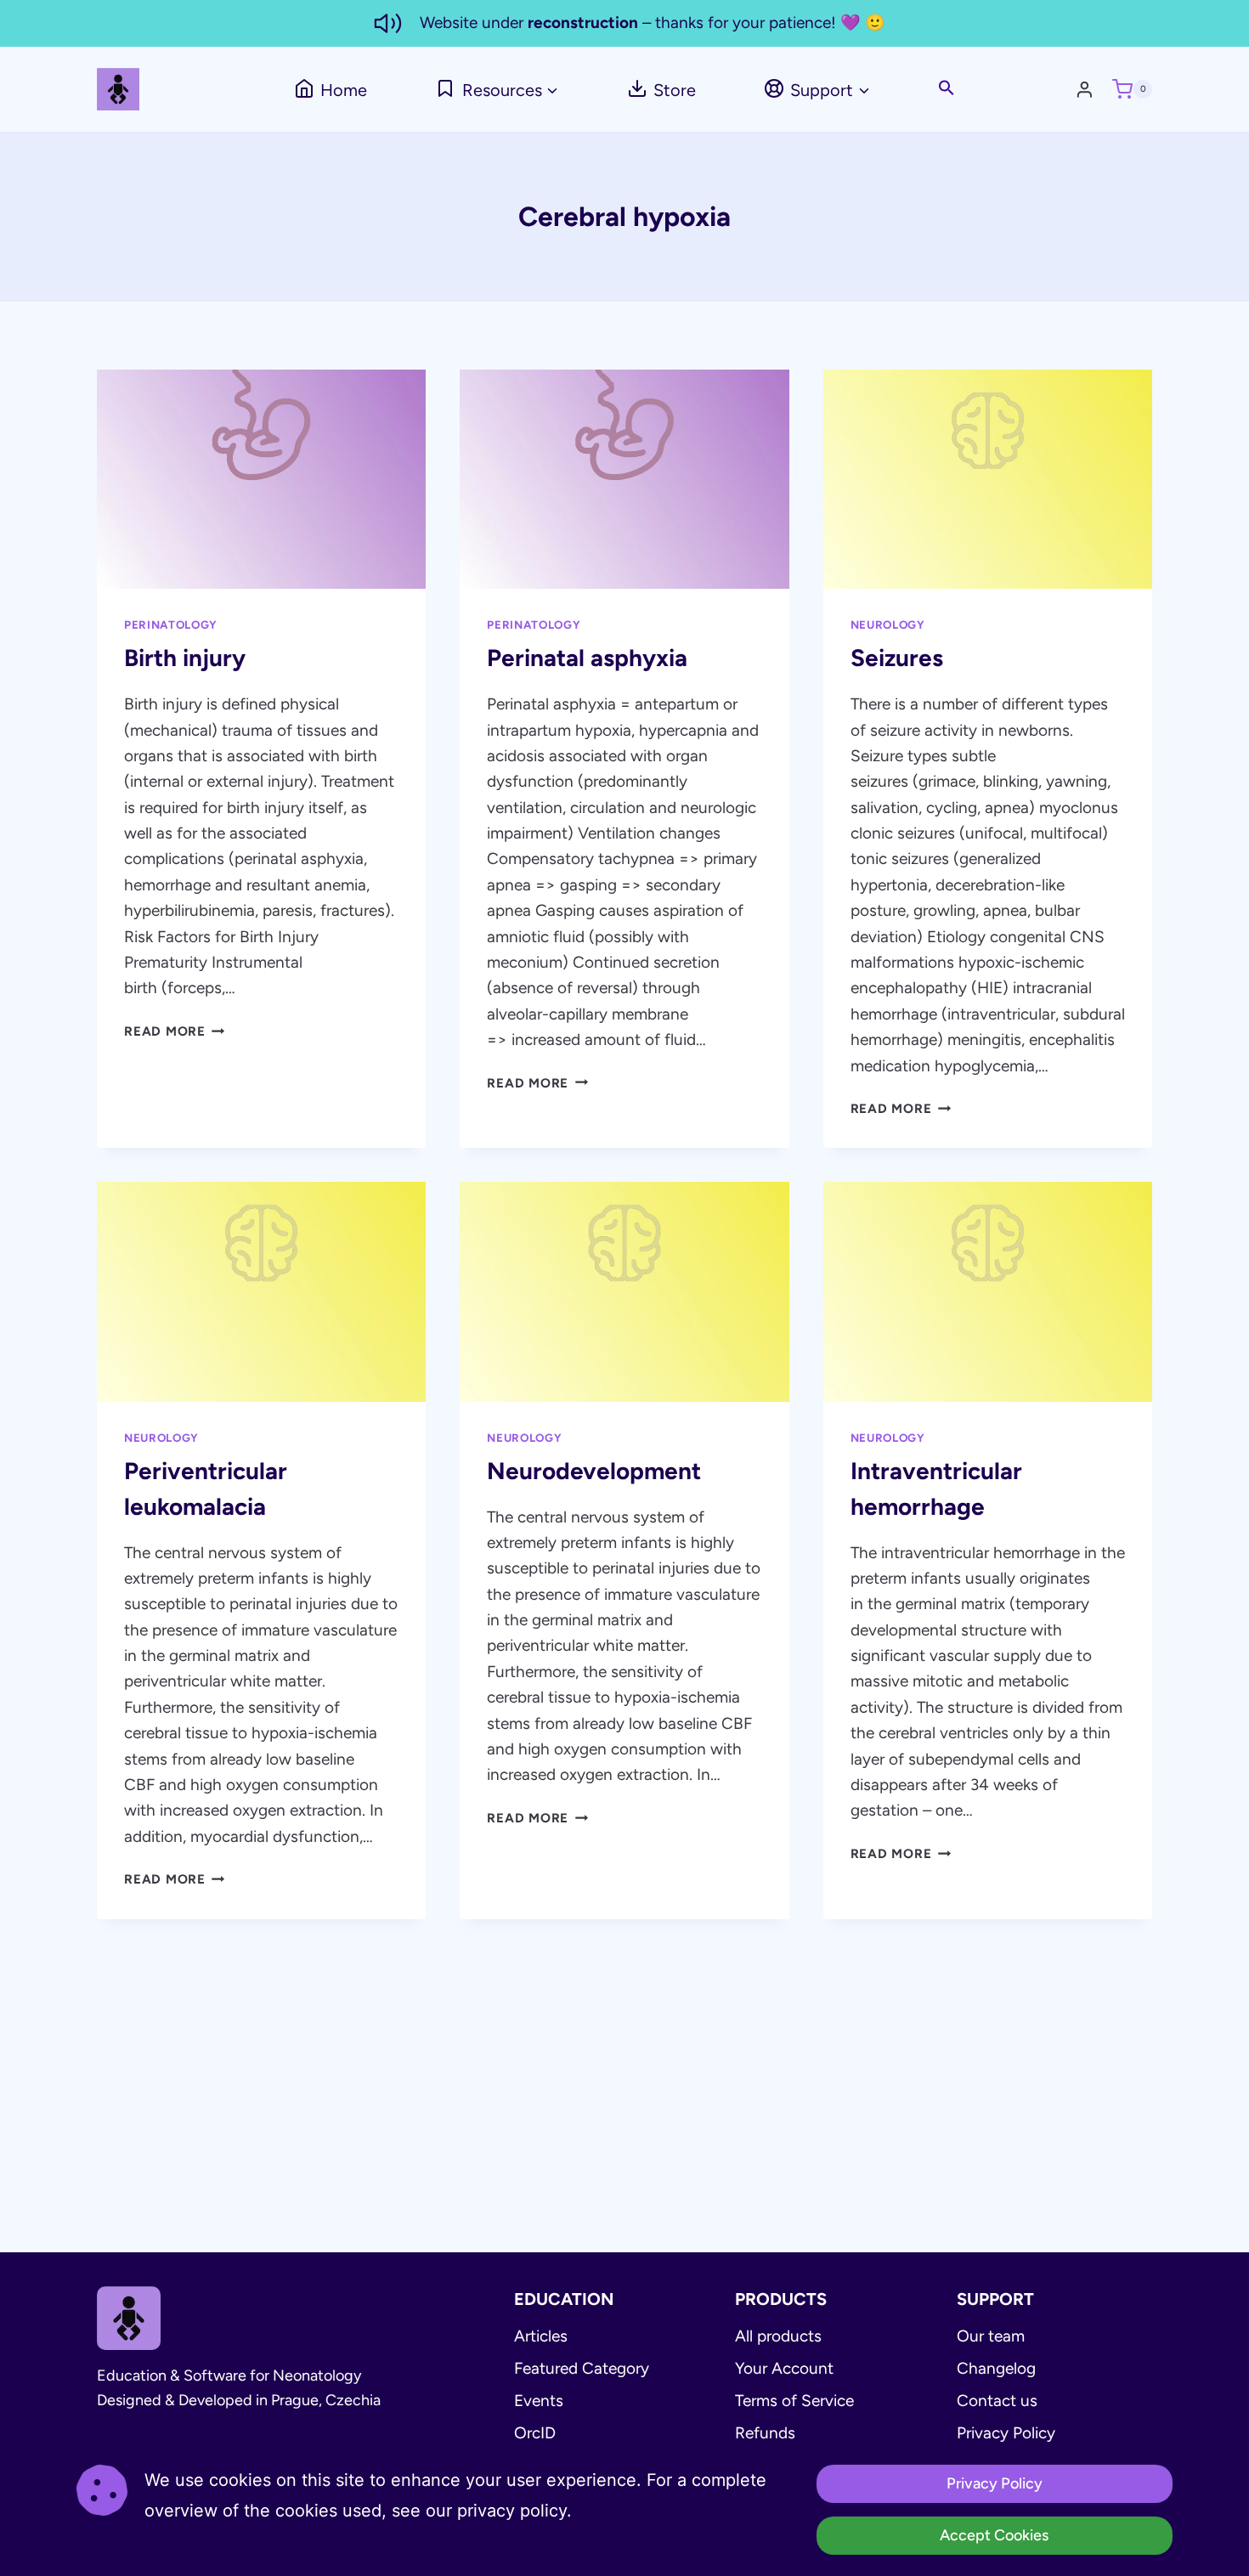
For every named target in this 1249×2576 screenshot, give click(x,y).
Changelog (996, 2368)
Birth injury (185, 658)
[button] (947, 89)
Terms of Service (794, 2401)
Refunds (765, 2433)
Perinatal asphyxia (587, 658)
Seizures (897, 658)
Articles (541, 2336)
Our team (991, 2336)
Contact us (997, 2401)
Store (675, 90)
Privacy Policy (1006, 2433)
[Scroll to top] (1185, 2546)
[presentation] (261, 479)
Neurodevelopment (594, 1471)
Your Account (784, 2368)
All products (778, 2336)
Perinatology (171, 624)
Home (344, 90)
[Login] (1089, 89)
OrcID (535, 2433)
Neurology (888, 624)
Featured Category (582, 2368)
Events (539, 2401)
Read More (175, 1031)
